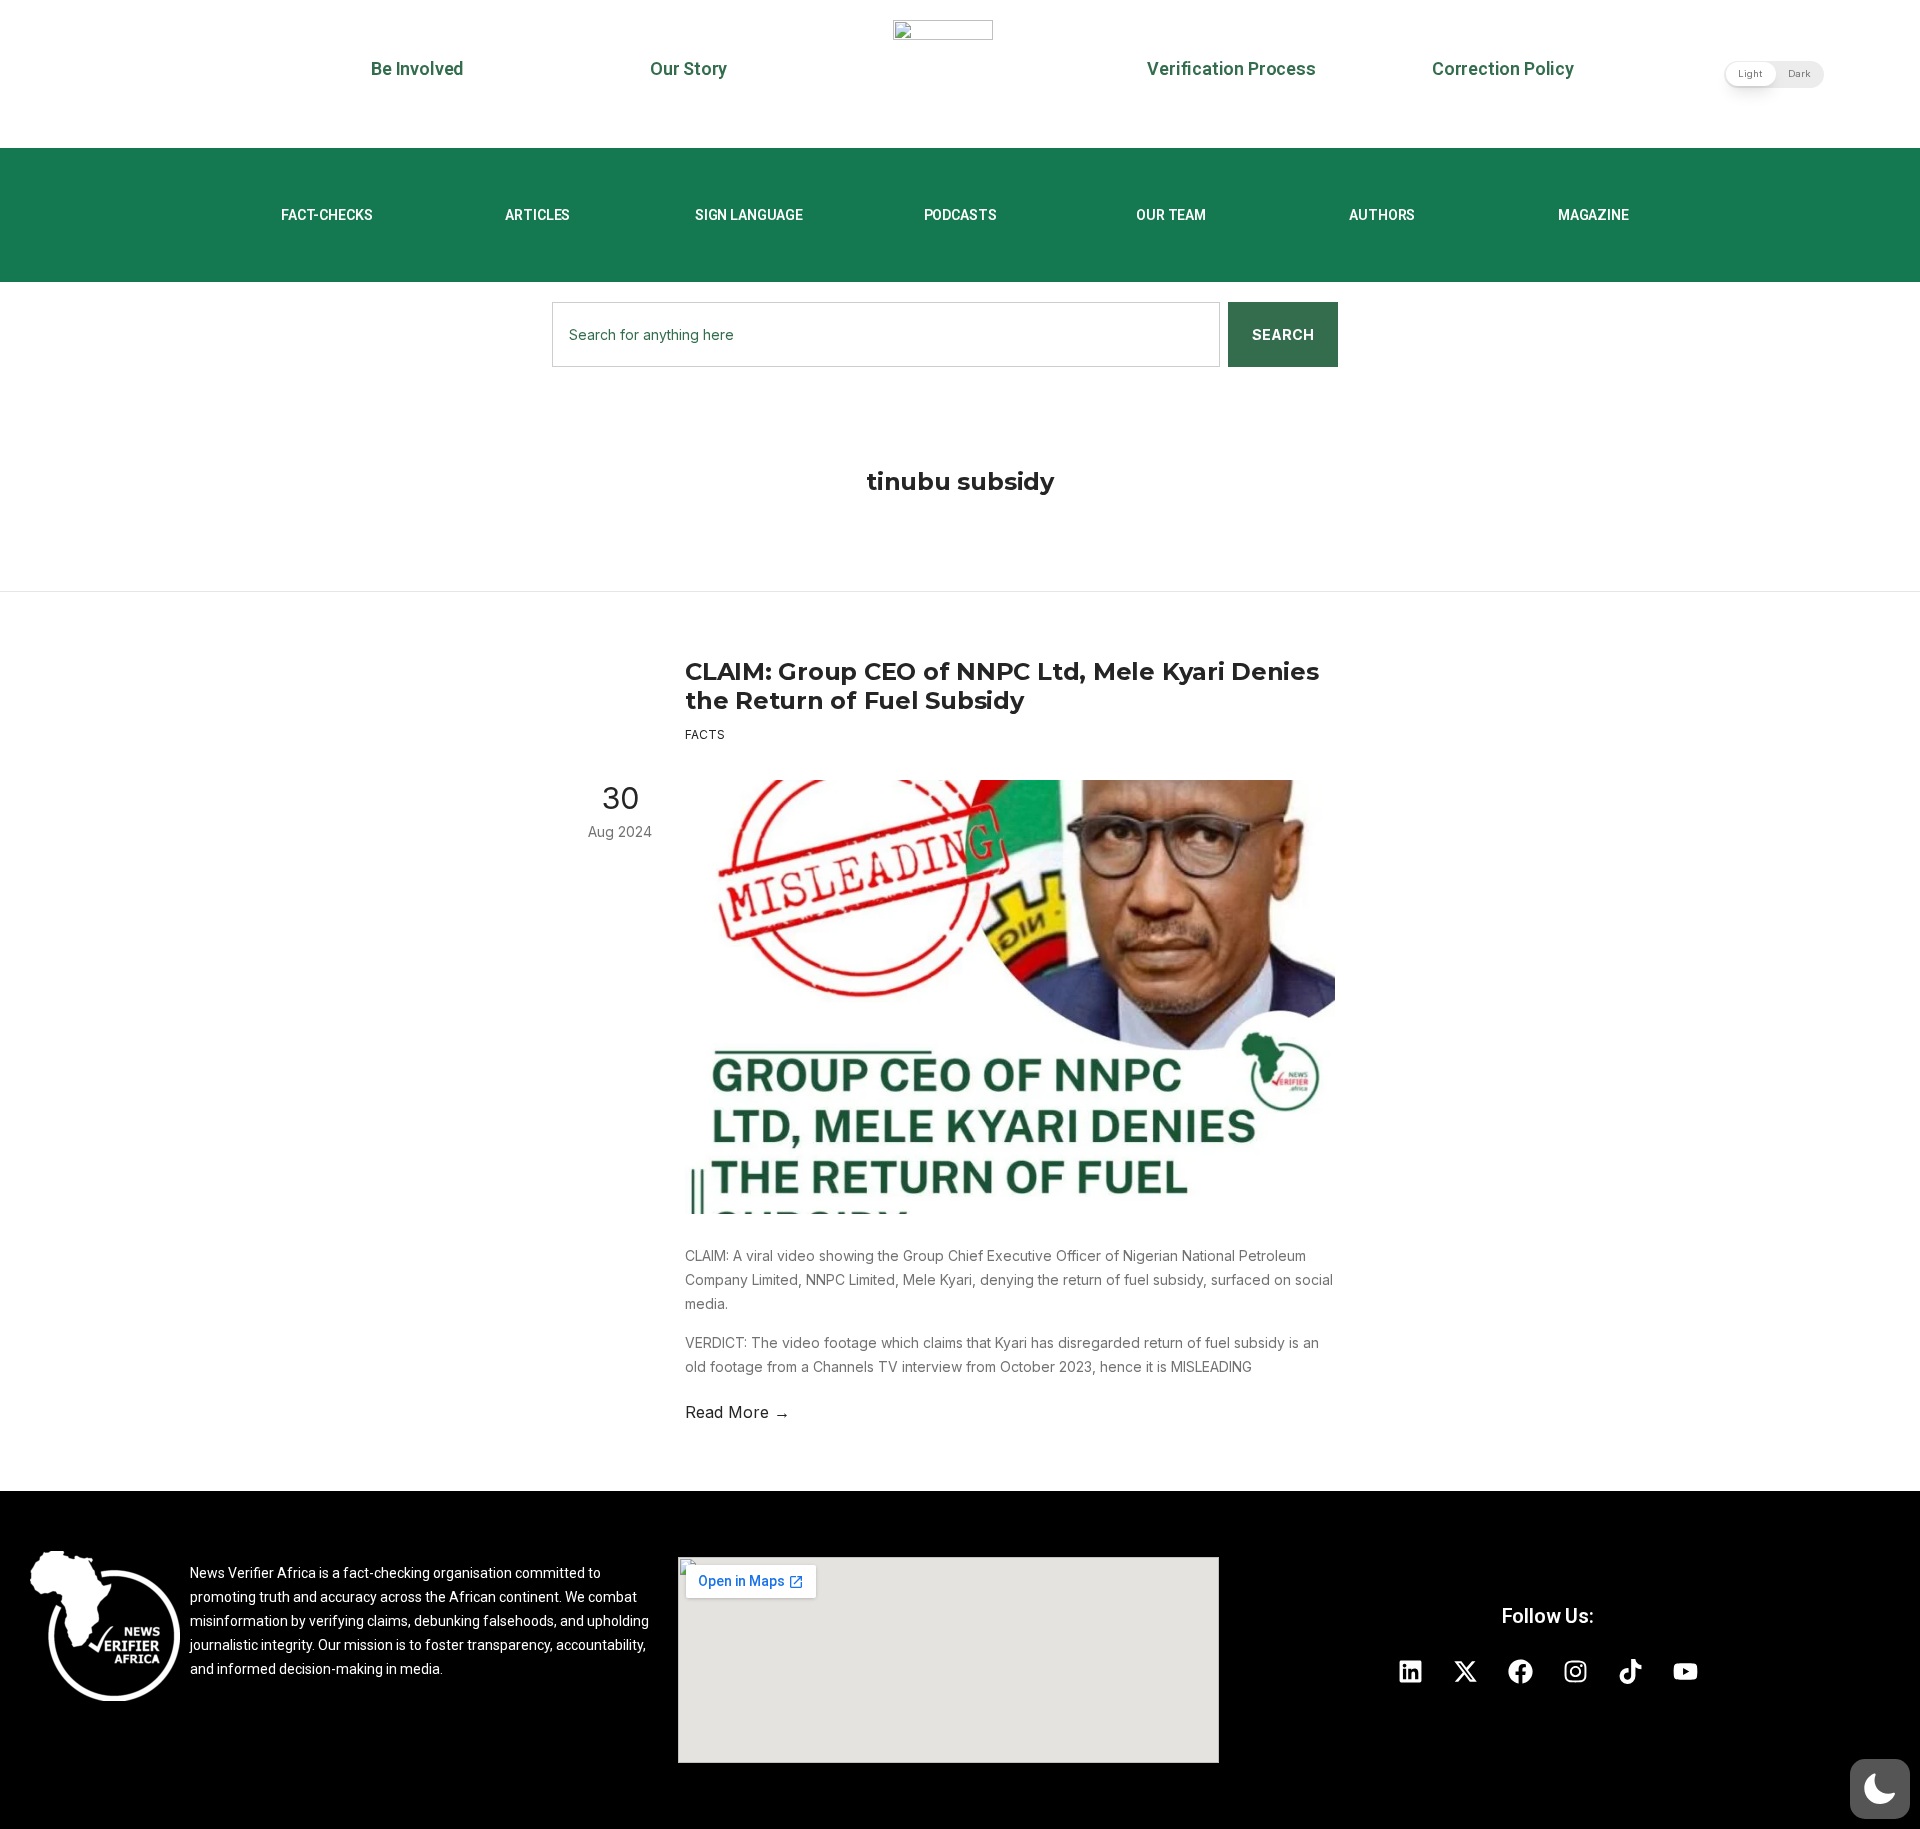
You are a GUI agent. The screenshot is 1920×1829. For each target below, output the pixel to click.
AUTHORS (1382, 215)
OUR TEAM (1171, 215)
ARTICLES (537, 215)
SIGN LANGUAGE (749, 215)
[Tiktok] (1630, 1671)
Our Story (688, 68)
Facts (705, 734)
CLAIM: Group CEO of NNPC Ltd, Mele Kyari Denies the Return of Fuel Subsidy (1002, 686)
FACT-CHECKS (326, 215)
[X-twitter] (1465, 1671)
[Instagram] (1575, 1671)
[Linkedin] (1410, 1671)
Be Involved (417, 68)
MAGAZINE (1593, 215)
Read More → (737, 1412)
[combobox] (886, 334)
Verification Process (1231, 68)
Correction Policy (1503, 68)
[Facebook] (1520, 1671)
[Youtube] (1685, 1671)
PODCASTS (960, 215)
